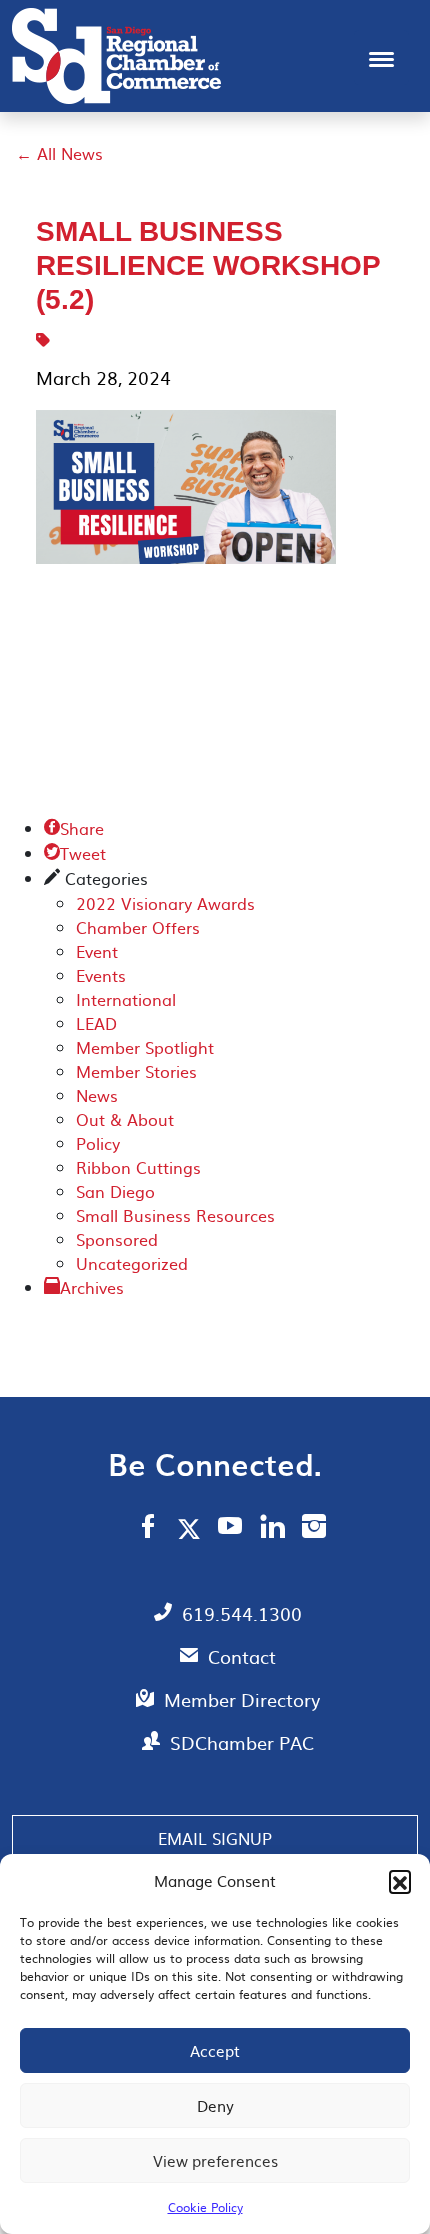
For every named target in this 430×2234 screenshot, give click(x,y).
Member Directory (242, 1699)
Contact (242, 1656)
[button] (400, 1881)
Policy (98, 1143)
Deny (215, 2105)
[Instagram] (314, 1529)
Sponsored (117, 1239)
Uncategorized (132, 1263)
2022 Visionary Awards (165, 903)
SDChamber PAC (242, 1742)
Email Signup (215, 1838)
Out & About (125, 1119)
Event (97, 951)
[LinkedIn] (272, 1529)
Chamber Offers (138, 927)
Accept (215, 2050)
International (126, 999)
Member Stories (136, 1071)
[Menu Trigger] (381, 57)
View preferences (215, 2160)
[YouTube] (230, 1529)
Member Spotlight (145, 1047)
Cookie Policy (205, 2207)
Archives (92, 1287)
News (97, 1095)
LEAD (96, 1023)
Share (74, 828)
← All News (59, 153)
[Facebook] (148, 1529)
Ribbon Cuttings (138, 1167)
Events (101, 975)
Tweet (75, 853)
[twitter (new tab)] (192, 1528)
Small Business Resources (175, 1215)
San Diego (115, 1191)
